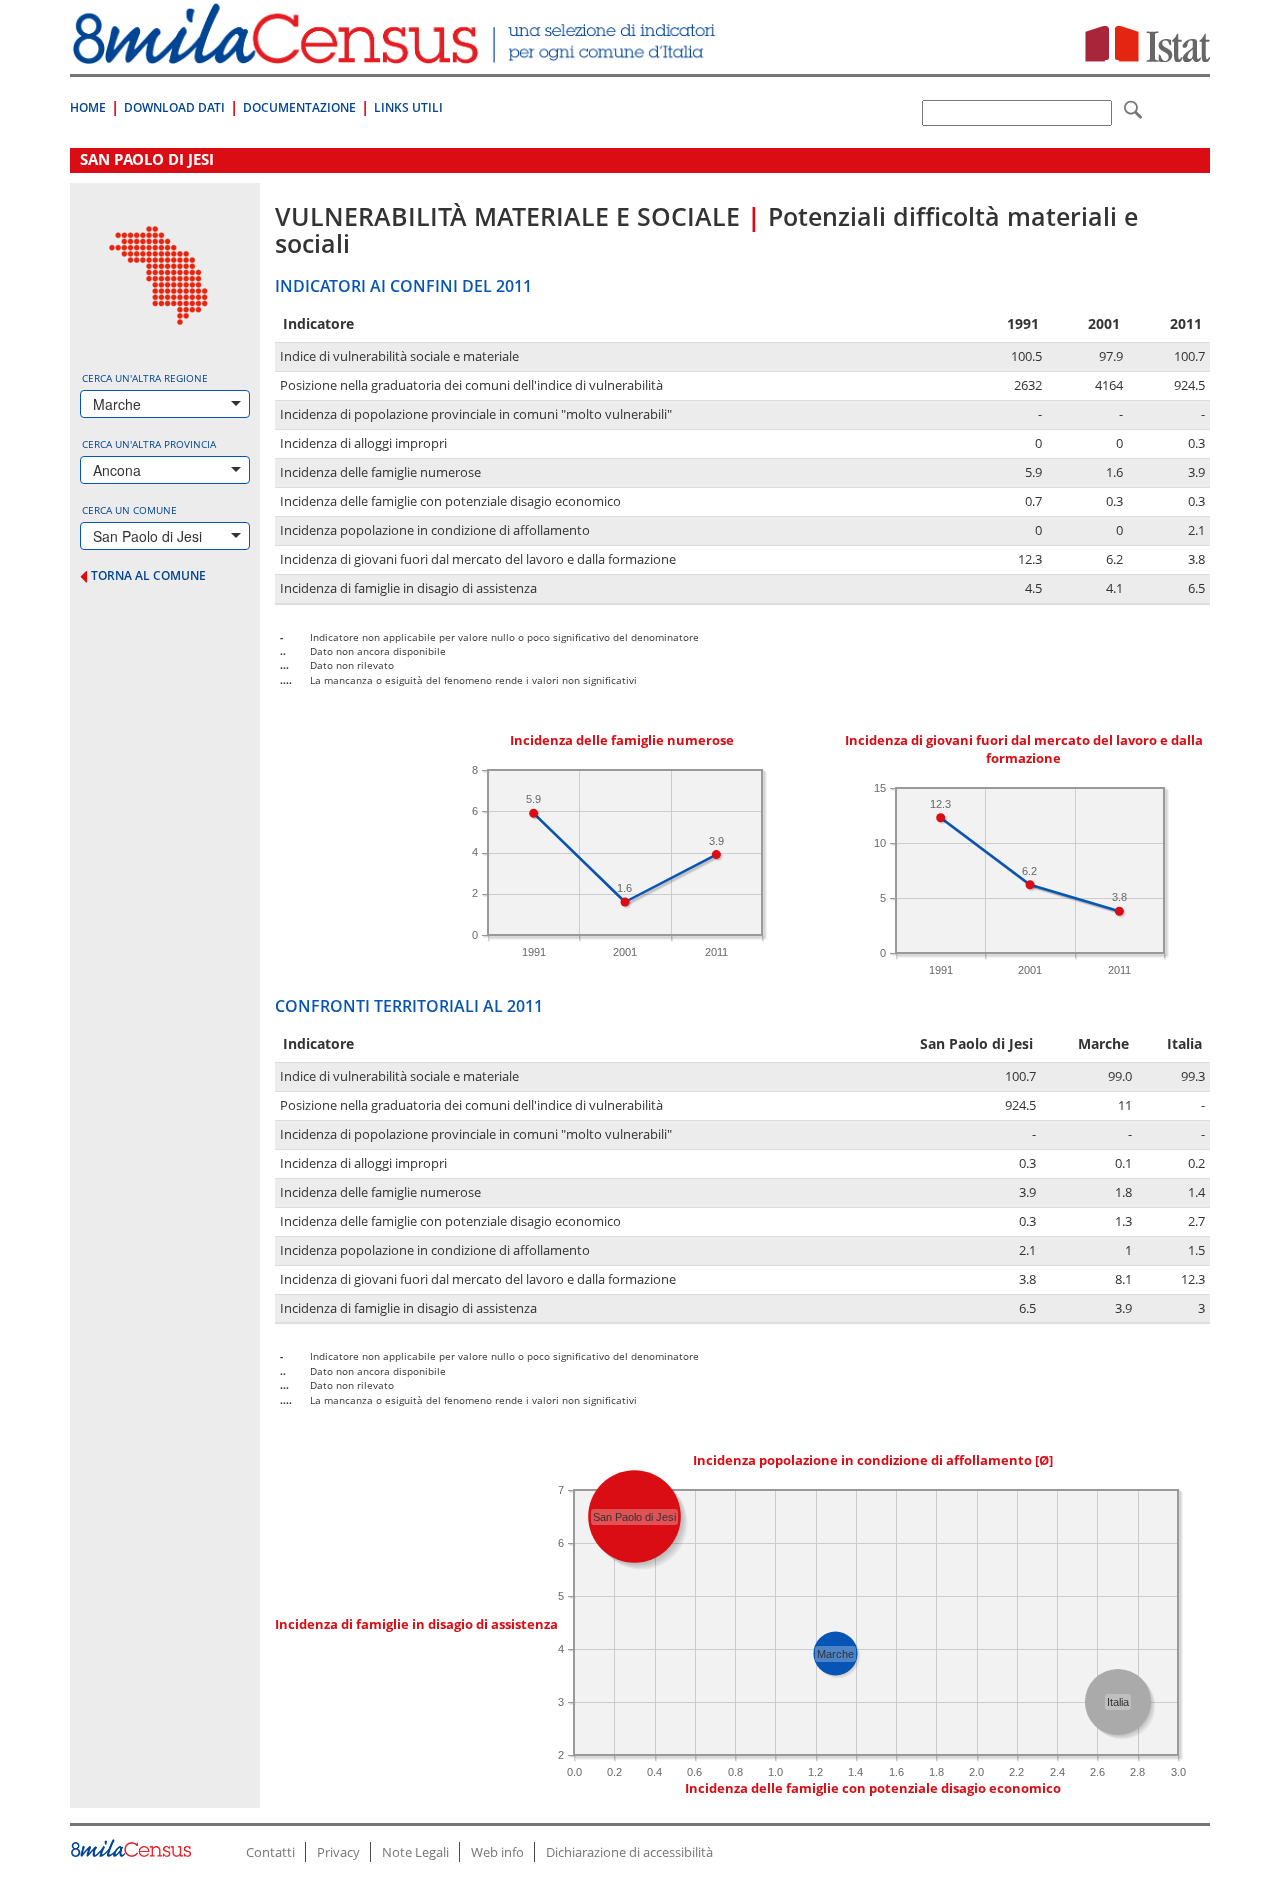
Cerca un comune (129, 510)
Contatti (270, 1852)
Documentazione (299, 107)
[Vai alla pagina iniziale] (396, 53)
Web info (497, 1852)
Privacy (338, 1852)
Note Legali (415, 1852)
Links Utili (408, 107)
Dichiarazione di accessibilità (629, 1852)
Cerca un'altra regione (145, 378)
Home (88, 107)
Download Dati (174, 107)
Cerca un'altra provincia (149, 444)
